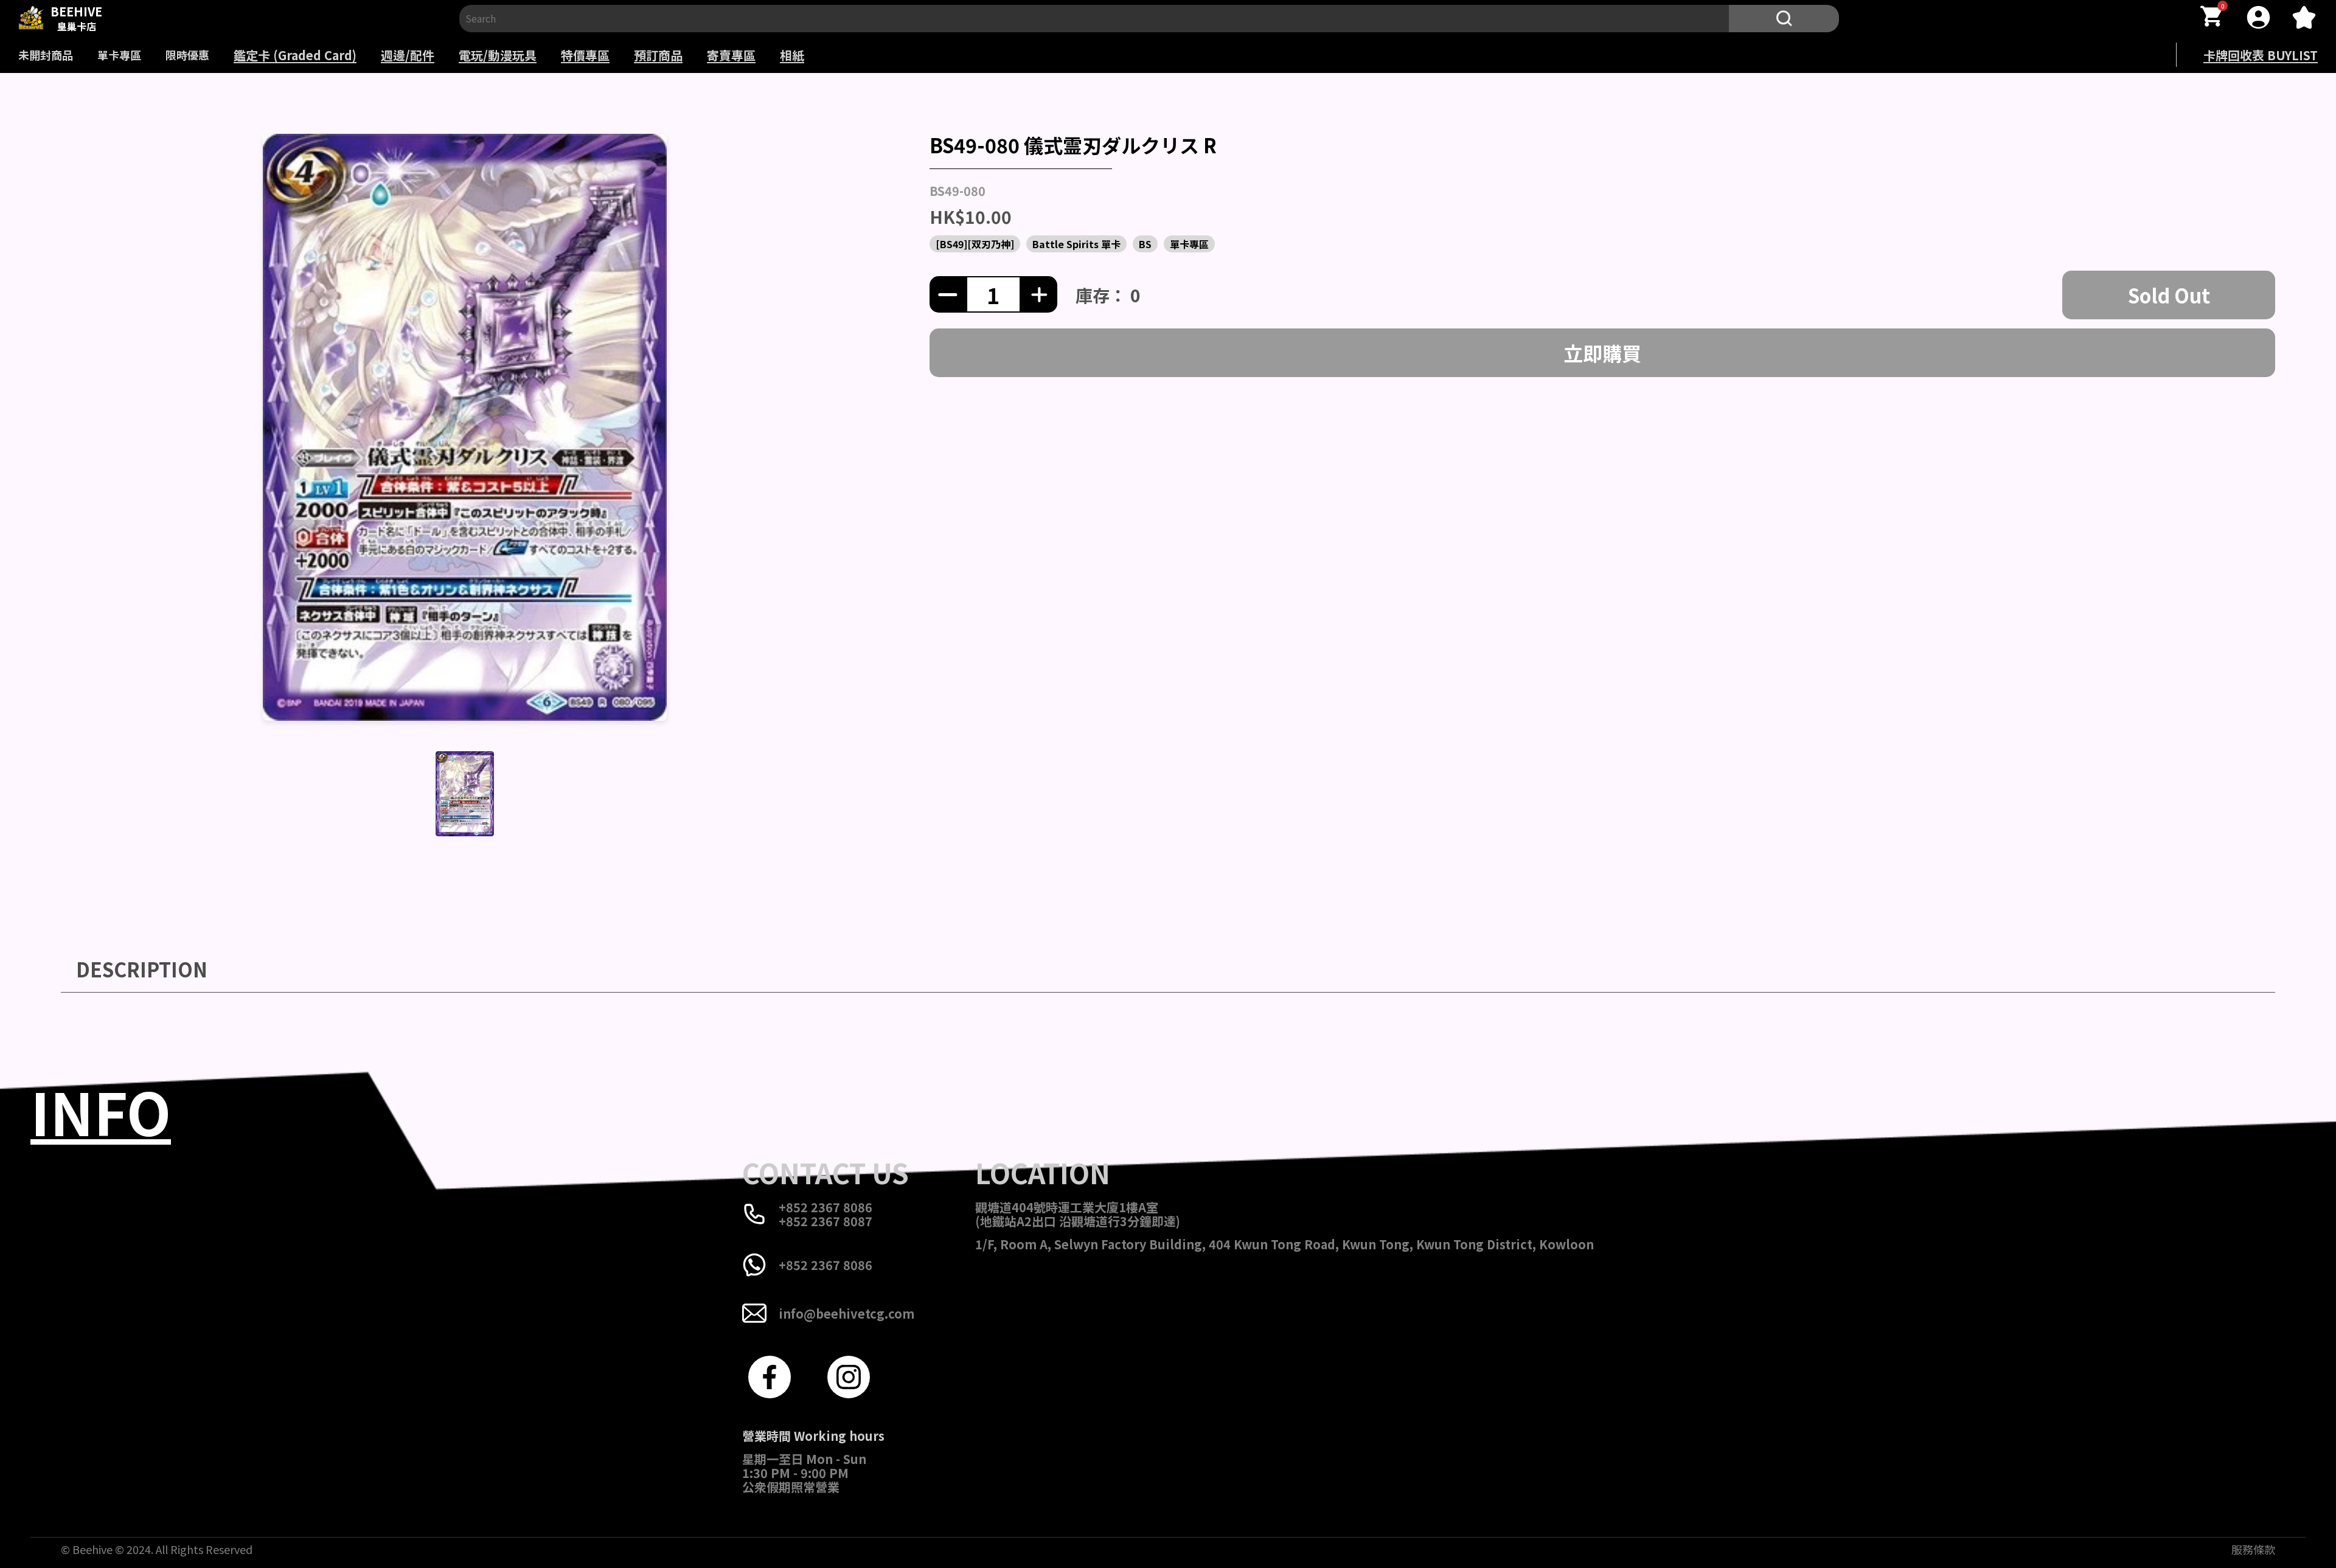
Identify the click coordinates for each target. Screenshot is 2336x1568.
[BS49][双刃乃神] (975, 244)
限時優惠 (187, 55)
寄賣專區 (731, 55)
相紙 (792, 55)
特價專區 (585, 55)
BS (1145, 244)
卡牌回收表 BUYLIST (2261, 55)
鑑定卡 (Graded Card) (295, 55)
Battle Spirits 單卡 (1076, 244)
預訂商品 (658, 55)
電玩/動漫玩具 (498, 55)
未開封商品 (46, 55)
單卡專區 (119, 55)
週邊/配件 (408, 55)
